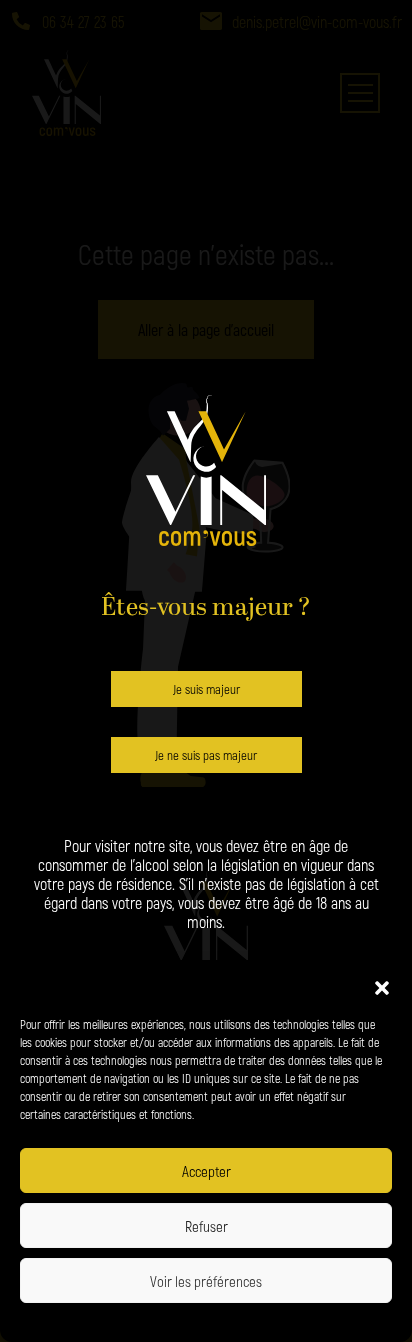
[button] (382, 985)
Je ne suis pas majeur (206, 755)
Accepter (206, 1171)
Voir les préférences (206, 1281)
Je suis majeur (206, 689)
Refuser (206, 1226)
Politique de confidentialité (142, 1320)
